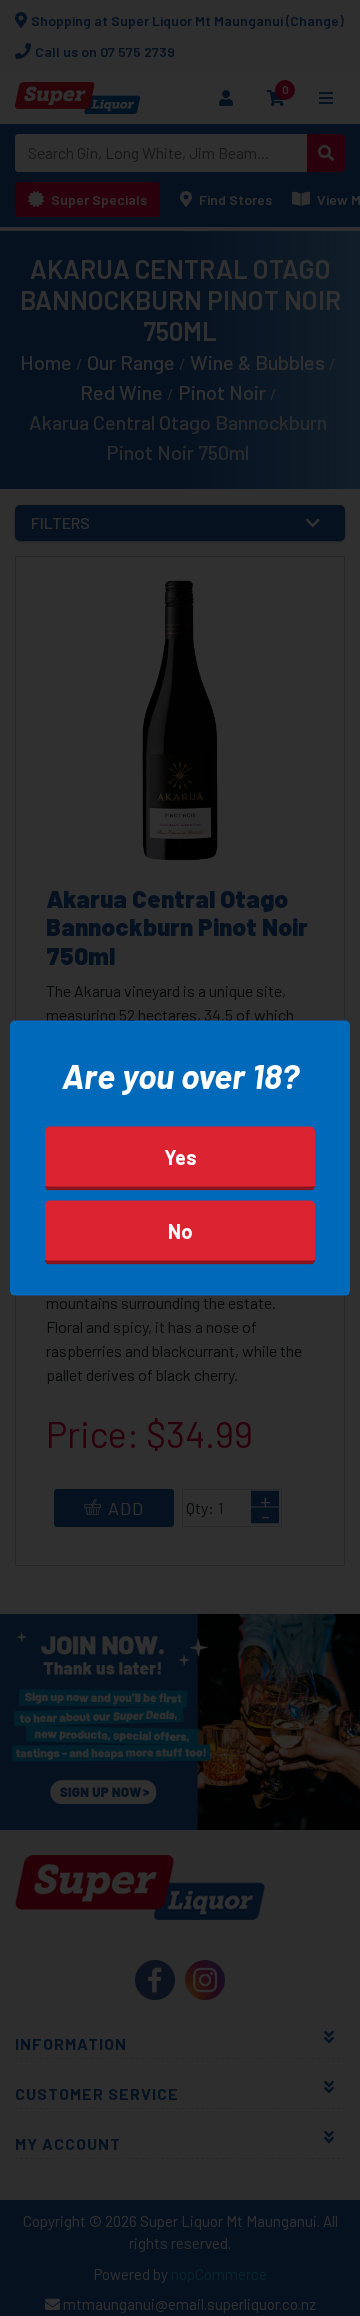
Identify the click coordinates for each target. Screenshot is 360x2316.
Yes (180, 1156)
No (180, 1230)
